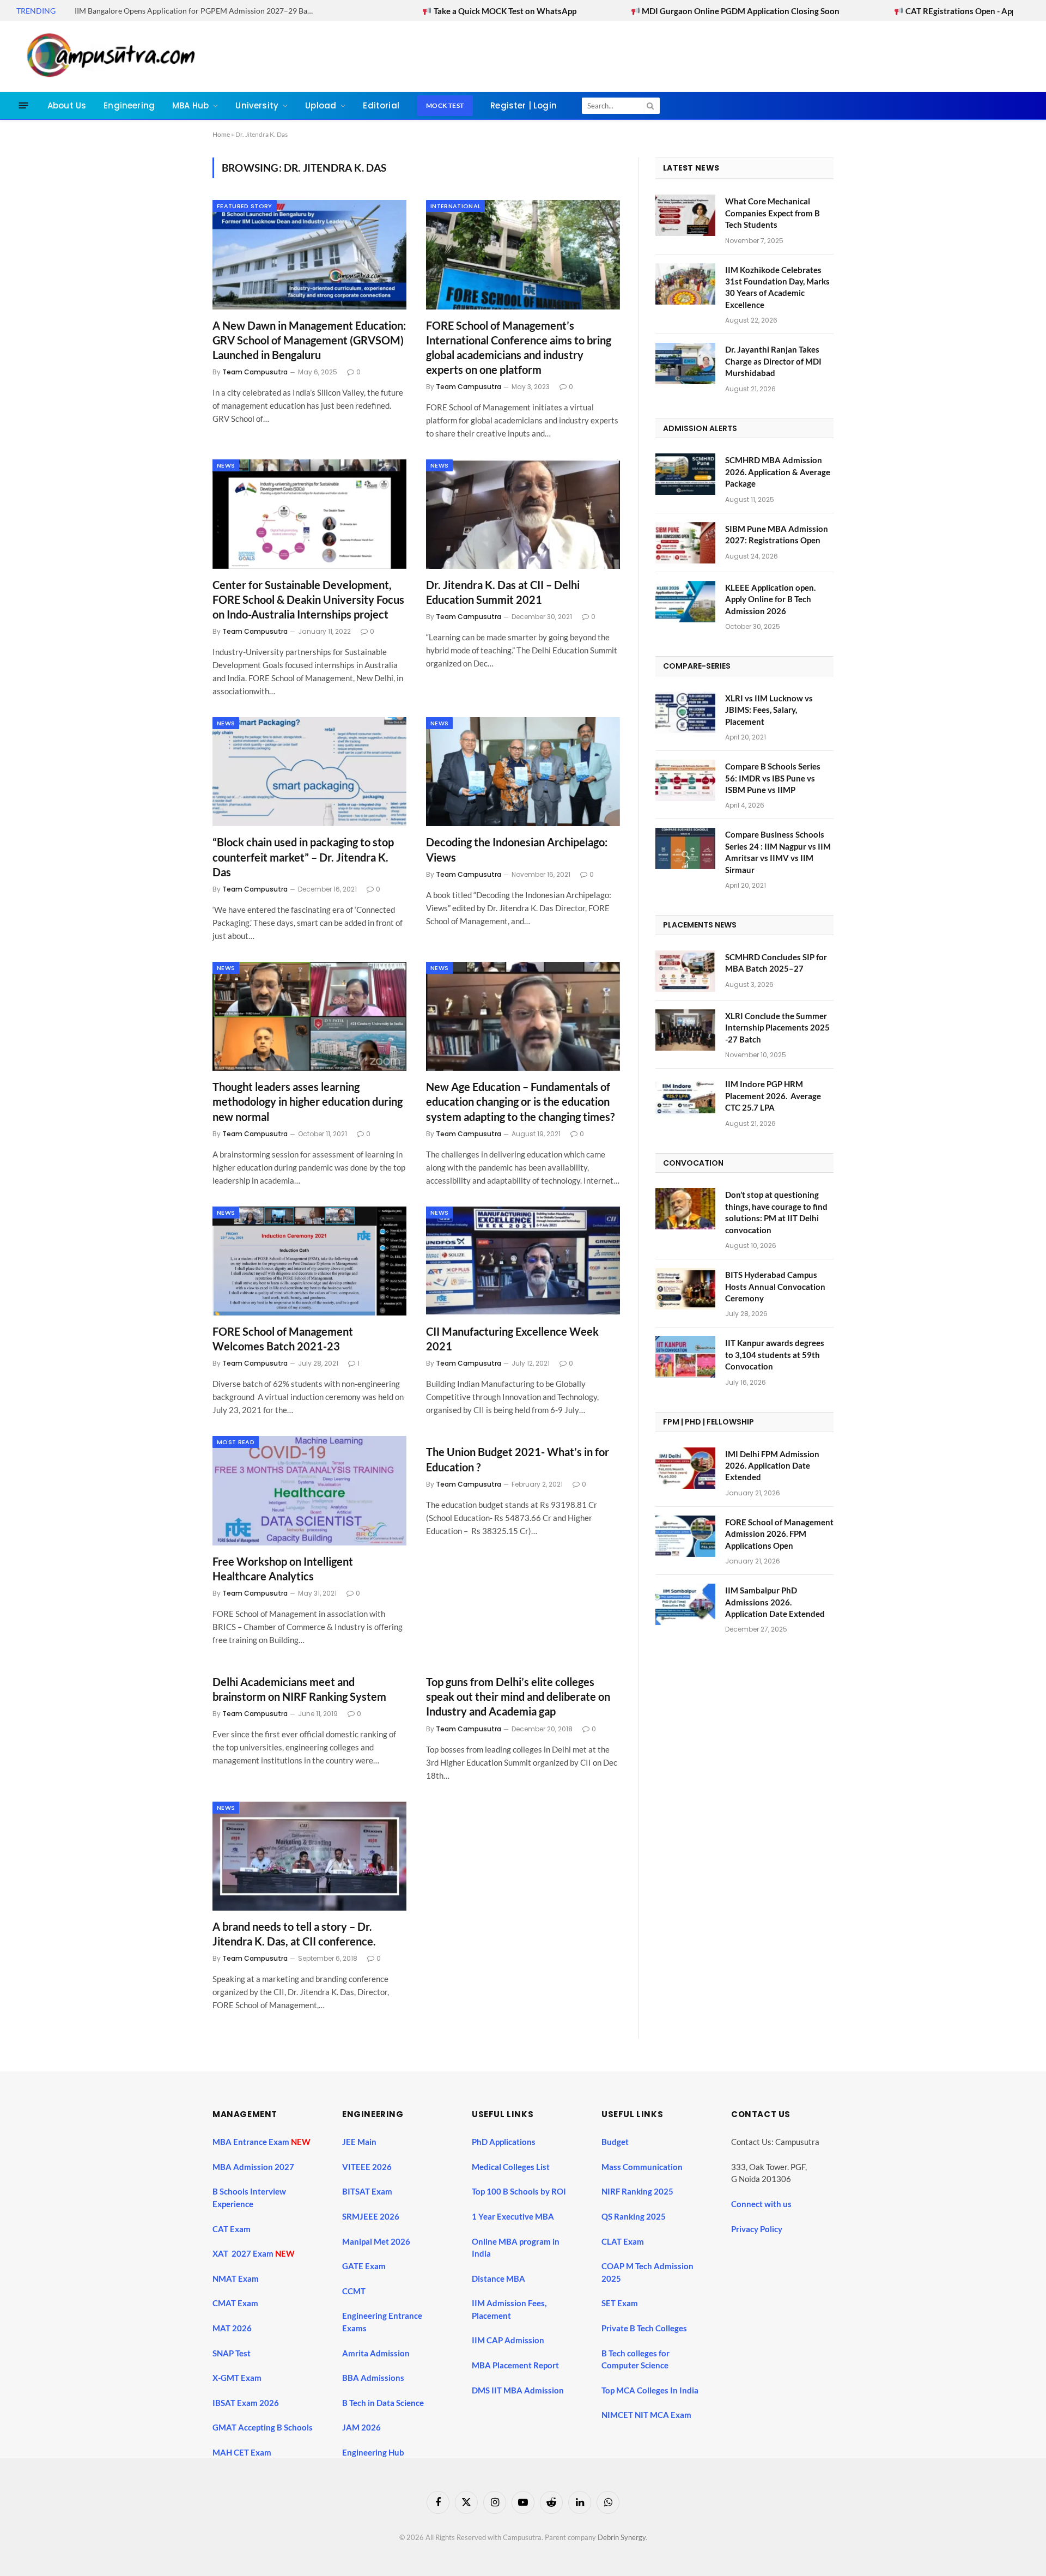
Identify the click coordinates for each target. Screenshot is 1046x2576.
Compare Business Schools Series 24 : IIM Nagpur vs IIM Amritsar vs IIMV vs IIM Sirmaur (778, 852)
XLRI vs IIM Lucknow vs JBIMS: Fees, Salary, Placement (769, 710)
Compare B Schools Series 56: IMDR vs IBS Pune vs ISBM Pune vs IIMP (773, 778)
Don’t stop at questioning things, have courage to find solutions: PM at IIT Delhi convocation (776, 1212)
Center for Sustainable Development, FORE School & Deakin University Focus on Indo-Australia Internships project (308, 599)
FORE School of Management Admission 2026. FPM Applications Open (779, 1534)
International (455, 206)
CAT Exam (232, 2229)
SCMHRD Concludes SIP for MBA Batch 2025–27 (776, 963)
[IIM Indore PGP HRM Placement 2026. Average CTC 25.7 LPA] (685, 1098)
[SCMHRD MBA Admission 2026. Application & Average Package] (685, 474)
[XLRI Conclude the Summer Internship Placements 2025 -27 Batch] (685, 1030)
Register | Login (524, 105)
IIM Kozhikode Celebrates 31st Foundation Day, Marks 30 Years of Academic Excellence (777, 287)
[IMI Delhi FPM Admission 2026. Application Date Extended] (685, 1468)
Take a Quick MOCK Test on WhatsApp (380, 11)
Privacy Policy (757, 2229)
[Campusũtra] (108, 56)
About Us (67, 105)
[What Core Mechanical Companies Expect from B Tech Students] (685, 215)
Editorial (381, 105)
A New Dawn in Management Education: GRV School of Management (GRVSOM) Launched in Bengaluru (309, 340)
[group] (533, 2417)
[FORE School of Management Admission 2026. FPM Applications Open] (685, 1536)
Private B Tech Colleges (644, 2328)
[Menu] (24, 105)
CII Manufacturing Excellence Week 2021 (512, 1339)
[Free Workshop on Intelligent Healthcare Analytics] (309, 1490)
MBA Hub (190, 105)
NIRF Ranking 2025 (637, 2191)
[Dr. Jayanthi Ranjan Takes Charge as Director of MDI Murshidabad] (685, 363)
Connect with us (761, 2204)
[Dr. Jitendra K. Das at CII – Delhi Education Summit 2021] (523, 514)
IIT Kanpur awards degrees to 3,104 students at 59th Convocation (775, 1354)
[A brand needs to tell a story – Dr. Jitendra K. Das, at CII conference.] (309, 1856)
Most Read (236, 1442)
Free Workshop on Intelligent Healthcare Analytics (283, 1569)
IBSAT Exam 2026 (246, 2403)
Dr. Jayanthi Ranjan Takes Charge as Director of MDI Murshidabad (773, 361)
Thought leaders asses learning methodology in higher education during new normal (308, 1101)
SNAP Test (232, 2353)
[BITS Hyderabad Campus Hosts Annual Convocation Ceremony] (685, 1289)
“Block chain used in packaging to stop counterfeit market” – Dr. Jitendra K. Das (303, 857)
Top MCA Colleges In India (650, 2390)
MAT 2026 (232, 2328)
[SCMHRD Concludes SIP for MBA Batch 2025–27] (685, 971)
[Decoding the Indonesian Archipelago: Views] (523, 772)
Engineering (129, 105)
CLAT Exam (623, 2241)
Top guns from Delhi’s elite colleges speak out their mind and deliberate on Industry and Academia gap (518, 1696)
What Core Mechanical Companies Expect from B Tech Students (773, 213)
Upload (321, 105)
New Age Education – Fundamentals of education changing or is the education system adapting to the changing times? (520, 1101)
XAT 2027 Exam (244, 2253)
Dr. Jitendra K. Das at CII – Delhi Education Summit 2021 (503, 592)
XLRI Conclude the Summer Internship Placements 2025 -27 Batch (777, 1028)
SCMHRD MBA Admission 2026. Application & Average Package (778, 472)
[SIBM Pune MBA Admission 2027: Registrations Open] (685, 543)
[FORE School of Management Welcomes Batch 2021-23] (309, 1261)
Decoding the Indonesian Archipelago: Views (517, 849)
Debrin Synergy (622, 2537)
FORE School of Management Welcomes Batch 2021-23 (283, 1339)
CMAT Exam (236, 2303)
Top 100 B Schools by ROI (519, 2191)
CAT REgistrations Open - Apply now (848, 11)
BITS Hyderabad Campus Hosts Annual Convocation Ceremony (775, 1286)
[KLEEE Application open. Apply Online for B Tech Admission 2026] (685, 602)
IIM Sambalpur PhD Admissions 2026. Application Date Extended (775, 1602)
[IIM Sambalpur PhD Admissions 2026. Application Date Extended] (685, 1604)
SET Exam (620, 2303)
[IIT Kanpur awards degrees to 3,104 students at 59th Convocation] (685, 1357)
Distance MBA (498, 2278)
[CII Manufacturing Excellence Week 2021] (523, 1261)
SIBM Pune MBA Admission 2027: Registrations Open (777, 534)
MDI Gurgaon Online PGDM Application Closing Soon (616, 11)
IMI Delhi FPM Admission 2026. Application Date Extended (772, 1466)
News (226, 465)
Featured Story (245, 206)
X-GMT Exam (238, 2378)
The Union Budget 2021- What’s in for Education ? (518, 1459)
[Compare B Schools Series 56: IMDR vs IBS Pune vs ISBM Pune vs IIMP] (685, 780)
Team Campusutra (255, 372)
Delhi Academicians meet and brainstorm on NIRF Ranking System (299, 1689)
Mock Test (445, 105)
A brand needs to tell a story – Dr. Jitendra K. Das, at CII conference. (294, 1934)
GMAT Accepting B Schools (263, 2427)
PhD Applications (504, 2142)
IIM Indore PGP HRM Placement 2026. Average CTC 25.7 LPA (773, 1096)
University (257, 105)
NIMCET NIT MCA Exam (646, 2415)
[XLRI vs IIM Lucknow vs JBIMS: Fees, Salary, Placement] (685, 712)
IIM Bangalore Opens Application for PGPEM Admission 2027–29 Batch (196, 11)
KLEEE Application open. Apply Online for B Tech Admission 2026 (770, 599)
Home (221, 134)
